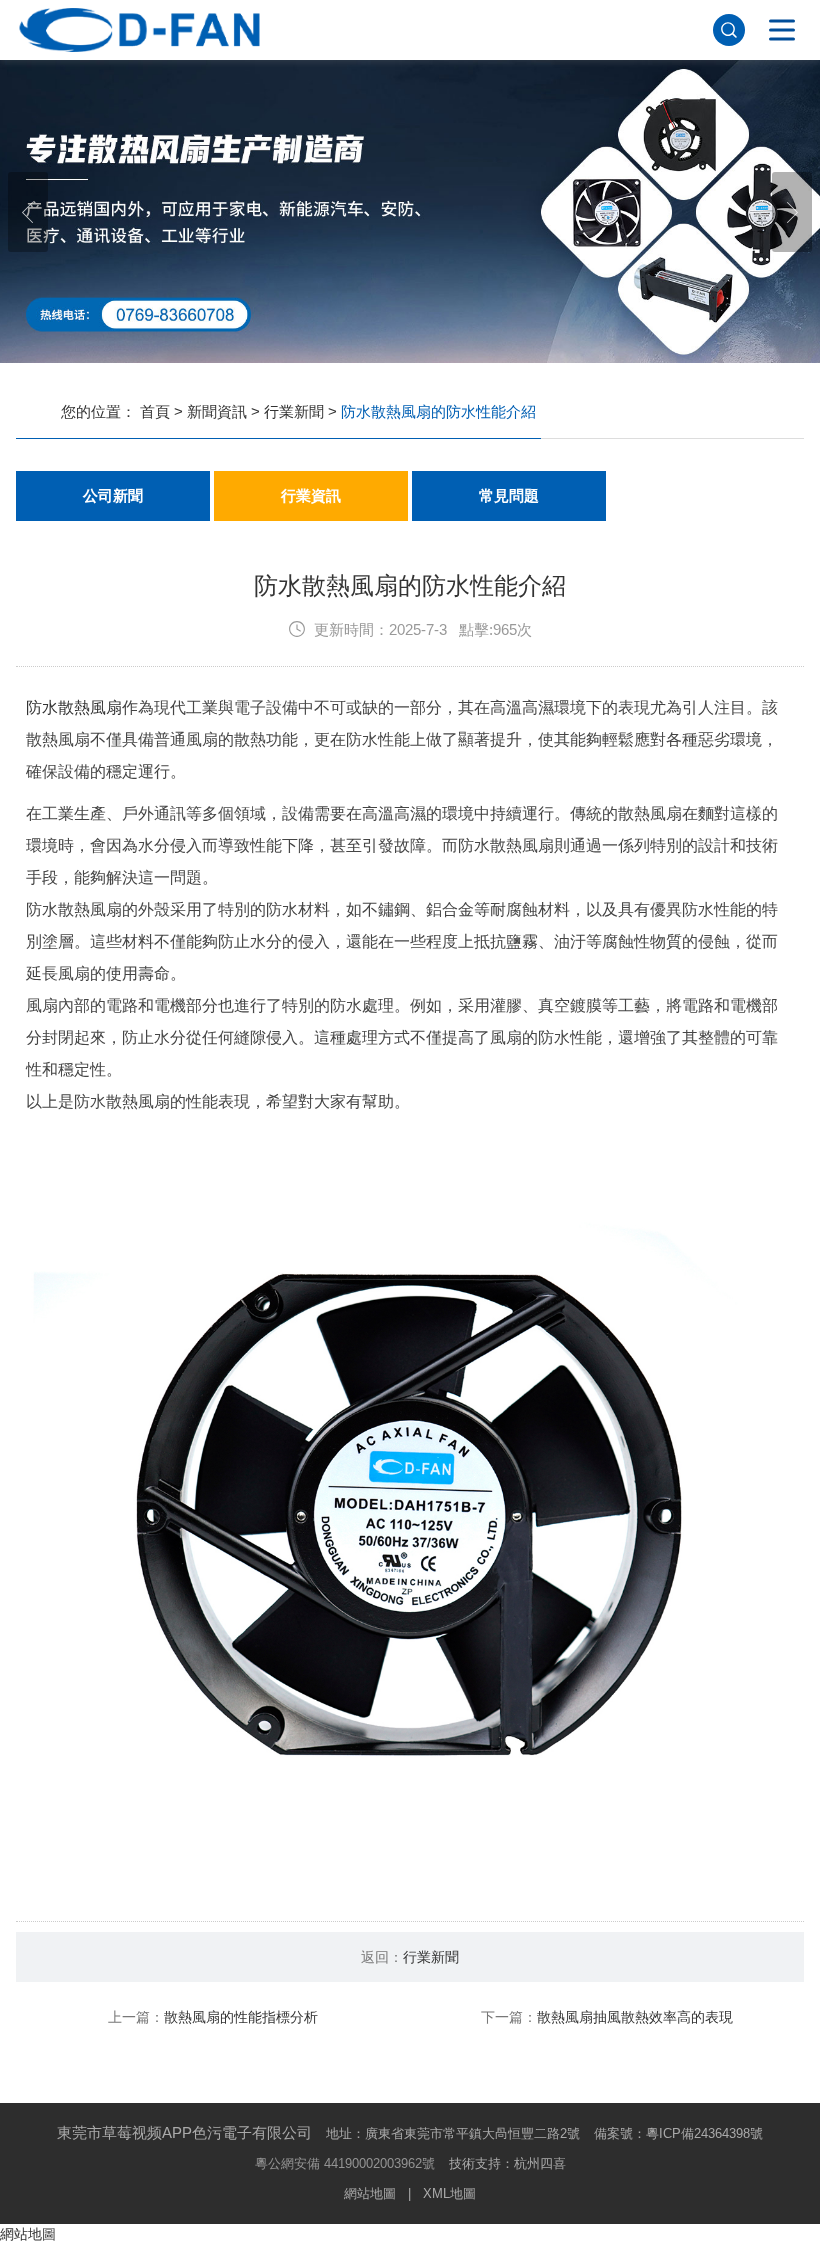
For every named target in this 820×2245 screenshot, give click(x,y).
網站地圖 (370, 2193)
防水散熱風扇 (74, 707)
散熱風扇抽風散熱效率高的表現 (635, 2017)
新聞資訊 (217, 411)
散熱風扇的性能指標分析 (241, 2017)
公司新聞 (113, 496)
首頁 (155, 411)
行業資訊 (311, 496)
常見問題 (509, 496)
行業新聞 (294, 411)
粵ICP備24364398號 (704, 2133)
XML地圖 (449, 2193)
